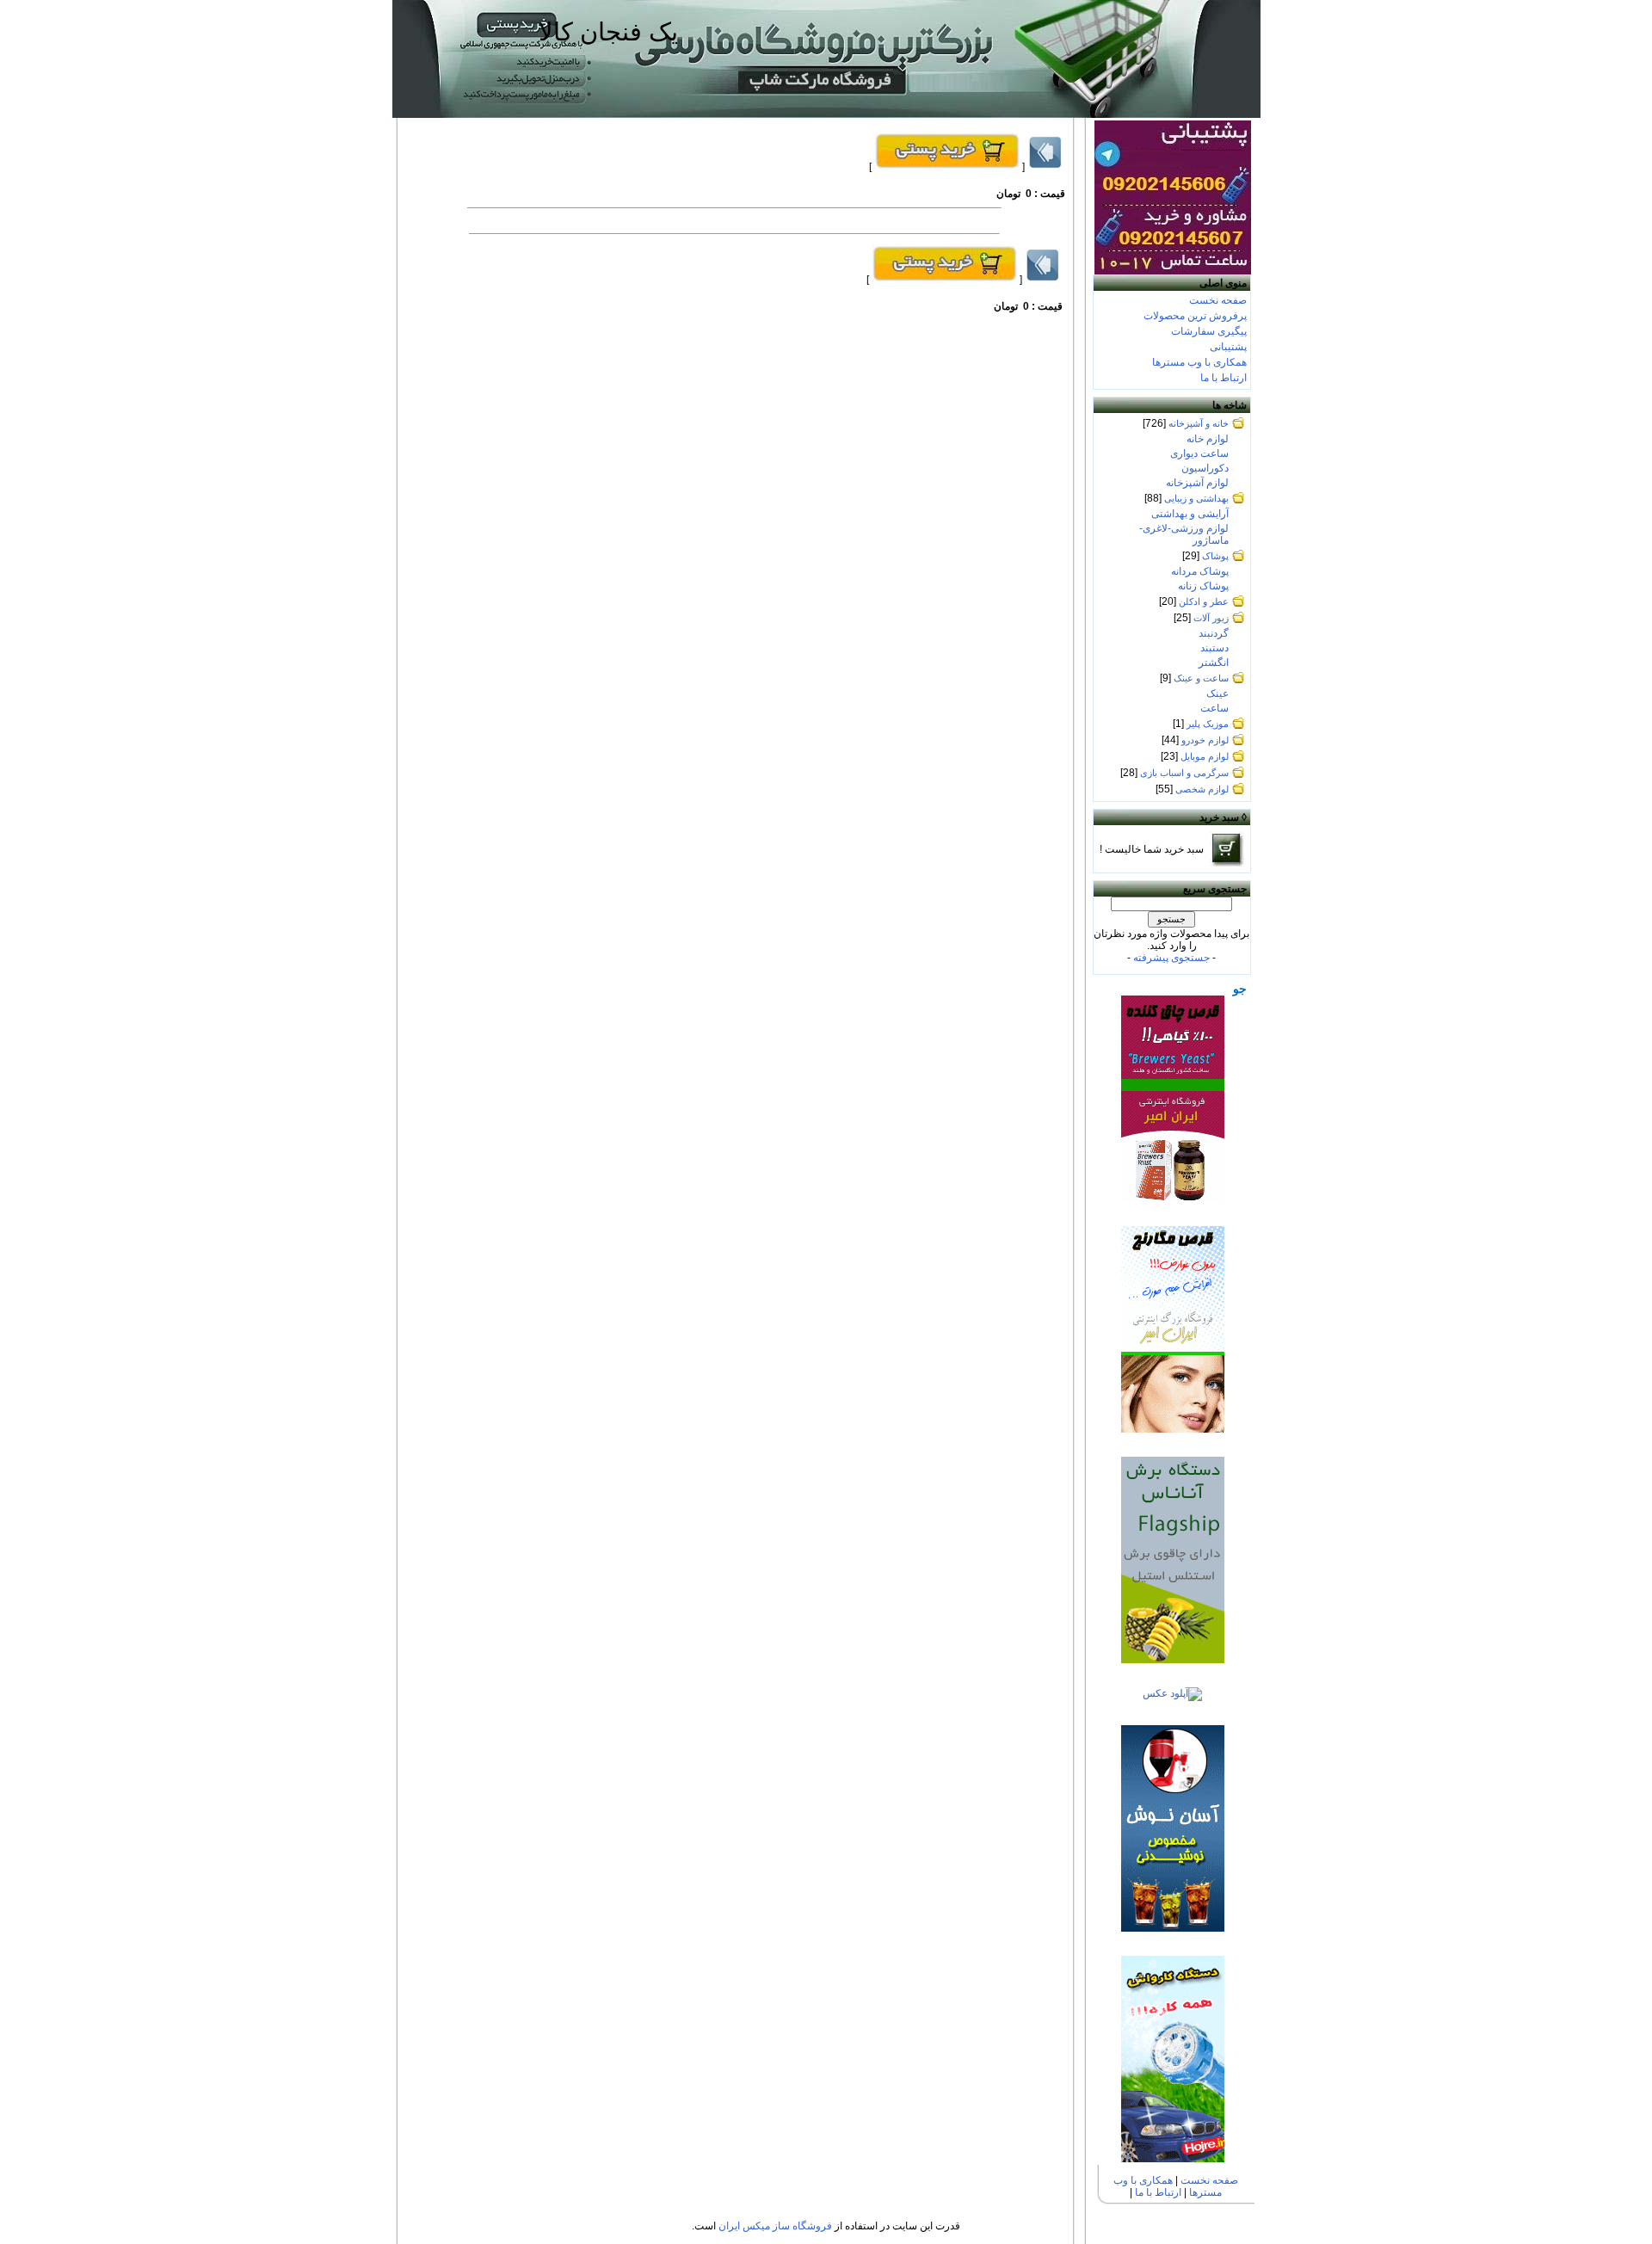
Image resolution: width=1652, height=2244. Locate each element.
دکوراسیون (1205, 468)
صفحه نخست (1218, 300)
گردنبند (1214, 633)
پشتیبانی (1228, 347)
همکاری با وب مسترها (1199, 362)
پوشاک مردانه (1200, 571)
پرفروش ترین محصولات (1195, 316)
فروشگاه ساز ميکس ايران (775, 2226)
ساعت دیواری (1199, 453)
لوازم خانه (1208, 439)
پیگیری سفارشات (1209, 331)
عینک (1217, 694)
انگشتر (1214, 663)
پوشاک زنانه (1203, 586)
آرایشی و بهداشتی (1190, 514)
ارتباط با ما (1224, 378)
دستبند (1214, 648)
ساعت (1214, 708)
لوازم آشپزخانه (1197, 483)
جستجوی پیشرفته (1171, 958)
